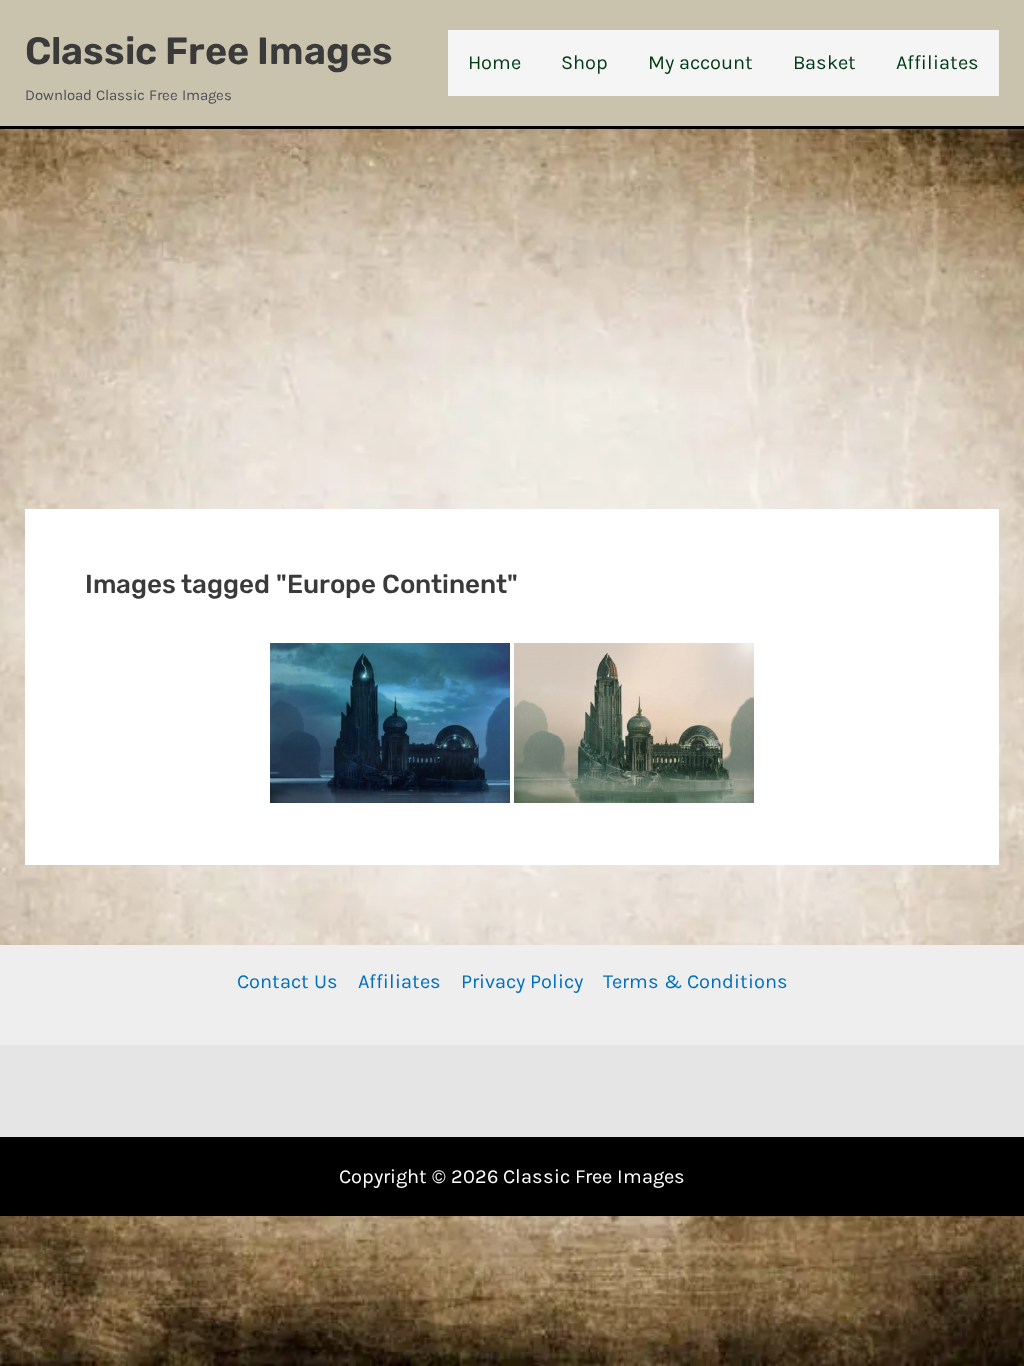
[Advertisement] (512, 279)
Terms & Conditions (695, 981)
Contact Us (287, 981)
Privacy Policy (522, 981)
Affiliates (399, 981)
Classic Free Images (209, 51)
